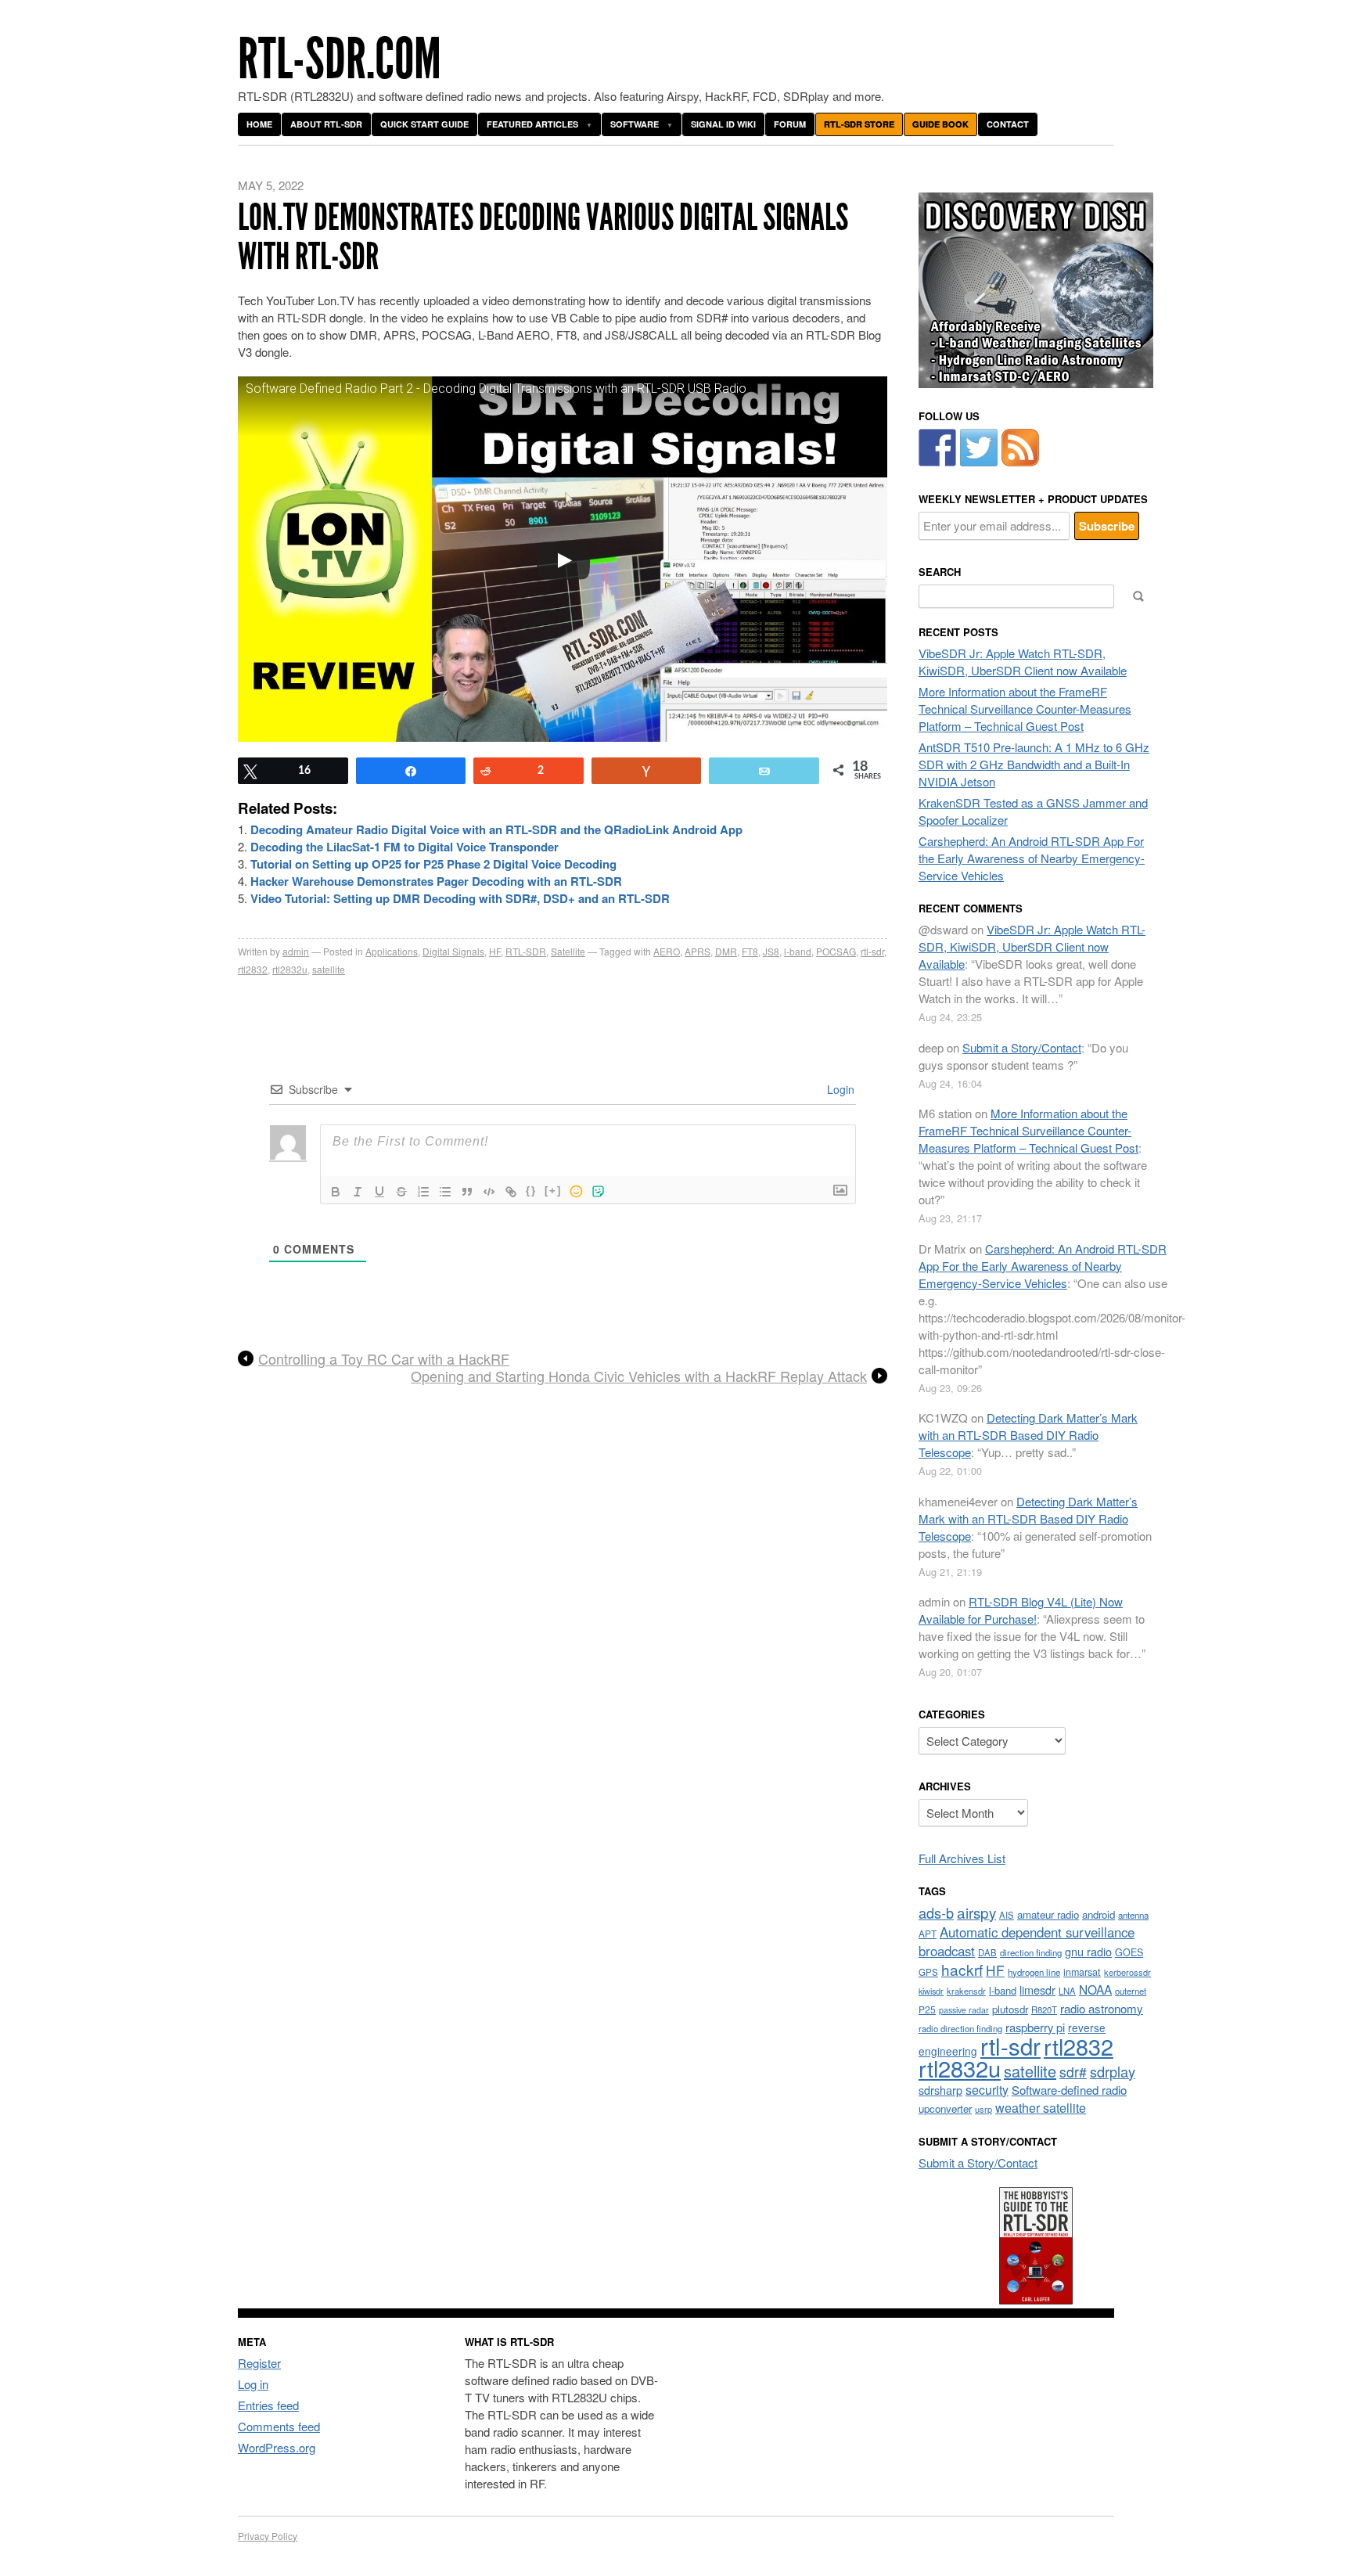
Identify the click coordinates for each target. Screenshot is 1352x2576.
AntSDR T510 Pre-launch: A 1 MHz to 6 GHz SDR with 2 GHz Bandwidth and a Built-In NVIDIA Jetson (1034, 764)
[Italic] (358, 1192)
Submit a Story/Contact (1022, 1047)
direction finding (1031, 1952)
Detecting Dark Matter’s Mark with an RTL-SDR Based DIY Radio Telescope (1028, 1435)
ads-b (936, 1912)
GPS (928, 1972)
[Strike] (401, 1192)
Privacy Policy (268, 2536)
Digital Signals (453, 951)
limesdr (1037, 1990)
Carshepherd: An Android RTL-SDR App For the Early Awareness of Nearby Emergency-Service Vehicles (1032, 858)
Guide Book (940, 124)
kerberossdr (1127, 1972)
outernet (1131, 1991)
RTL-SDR (526, 951)
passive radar (964, 2010)
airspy (976, 1912)
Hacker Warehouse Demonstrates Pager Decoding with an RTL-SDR (436, 881)
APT (928, 1933)
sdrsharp (940, 2090)
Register (259, 2363)
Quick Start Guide (424, 124)
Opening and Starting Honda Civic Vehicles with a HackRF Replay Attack (639, 1376)
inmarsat (1082, 1972)
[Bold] (336, 1192)
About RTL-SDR (326, 124)
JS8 (771, 951)
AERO (667, 951)
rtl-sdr (872, 951)
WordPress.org (277, 2447)
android (1098, 1914)
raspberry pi (1035, 2027)
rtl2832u (290, 969)
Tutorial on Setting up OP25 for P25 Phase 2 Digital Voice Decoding (433, 864)
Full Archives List (962, 1858)
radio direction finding (960, 2028)
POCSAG (836, 951)
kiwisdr (931, 1991)
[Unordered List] (445, 1192)
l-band (798, 951)
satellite (329, 969)
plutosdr (1010, 2009)
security (987, 2090)
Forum (790, 124)
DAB (987, 1952)
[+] (553, 1191)
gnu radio (1088, 1951)
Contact (1008, 124)
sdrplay (1113, 2071)
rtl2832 (253, 969)
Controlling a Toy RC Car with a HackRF (384, 1359)
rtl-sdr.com (340, 59)
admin (296, 951)
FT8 (750, 951)
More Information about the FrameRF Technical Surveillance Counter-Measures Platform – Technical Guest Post (1025, 709)
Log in (253, 2384)
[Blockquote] (467, 1192)
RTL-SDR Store (859, 124)
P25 (927, 2009)
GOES (1129, 1952)
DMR (726, 951)
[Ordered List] (423, 1192)
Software (635, 124)
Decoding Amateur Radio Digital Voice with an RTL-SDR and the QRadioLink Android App (496, 829)
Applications (392, 951)
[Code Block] (489, 1192)
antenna (1133, 1915)
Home (259, 124)
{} (531, 1191)
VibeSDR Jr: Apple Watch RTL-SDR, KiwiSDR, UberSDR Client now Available (1023, 662)
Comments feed (279, 2426)
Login (839, 1089)
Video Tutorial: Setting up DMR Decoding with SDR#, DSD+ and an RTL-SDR (460, 898)
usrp (983, 2109)
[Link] (511, 1192)
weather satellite (1041, 2107)
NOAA (1095, 1989)
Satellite (568, 951)
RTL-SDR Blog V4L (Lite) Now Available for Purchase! (1021, 1610)
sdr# (1073, 2072)
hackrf (962, 1969)
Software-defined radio (1069, 2090)
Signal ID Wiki (723, 124)
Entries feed (268, 2405)
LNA (1067, 1991)
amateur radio (1048, 1914)
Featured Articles (532, 124)
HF (495, 951)
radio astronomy (1102, 2008)
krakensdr (966, 1991)
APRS (698, 951)
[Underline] (379, 1192)
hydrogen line (1034, 1972)
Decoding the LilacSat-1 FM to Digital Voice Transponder (405, 847)
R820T (1044, 2009)
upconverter (945, 2108)
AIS (1007, 1915)
